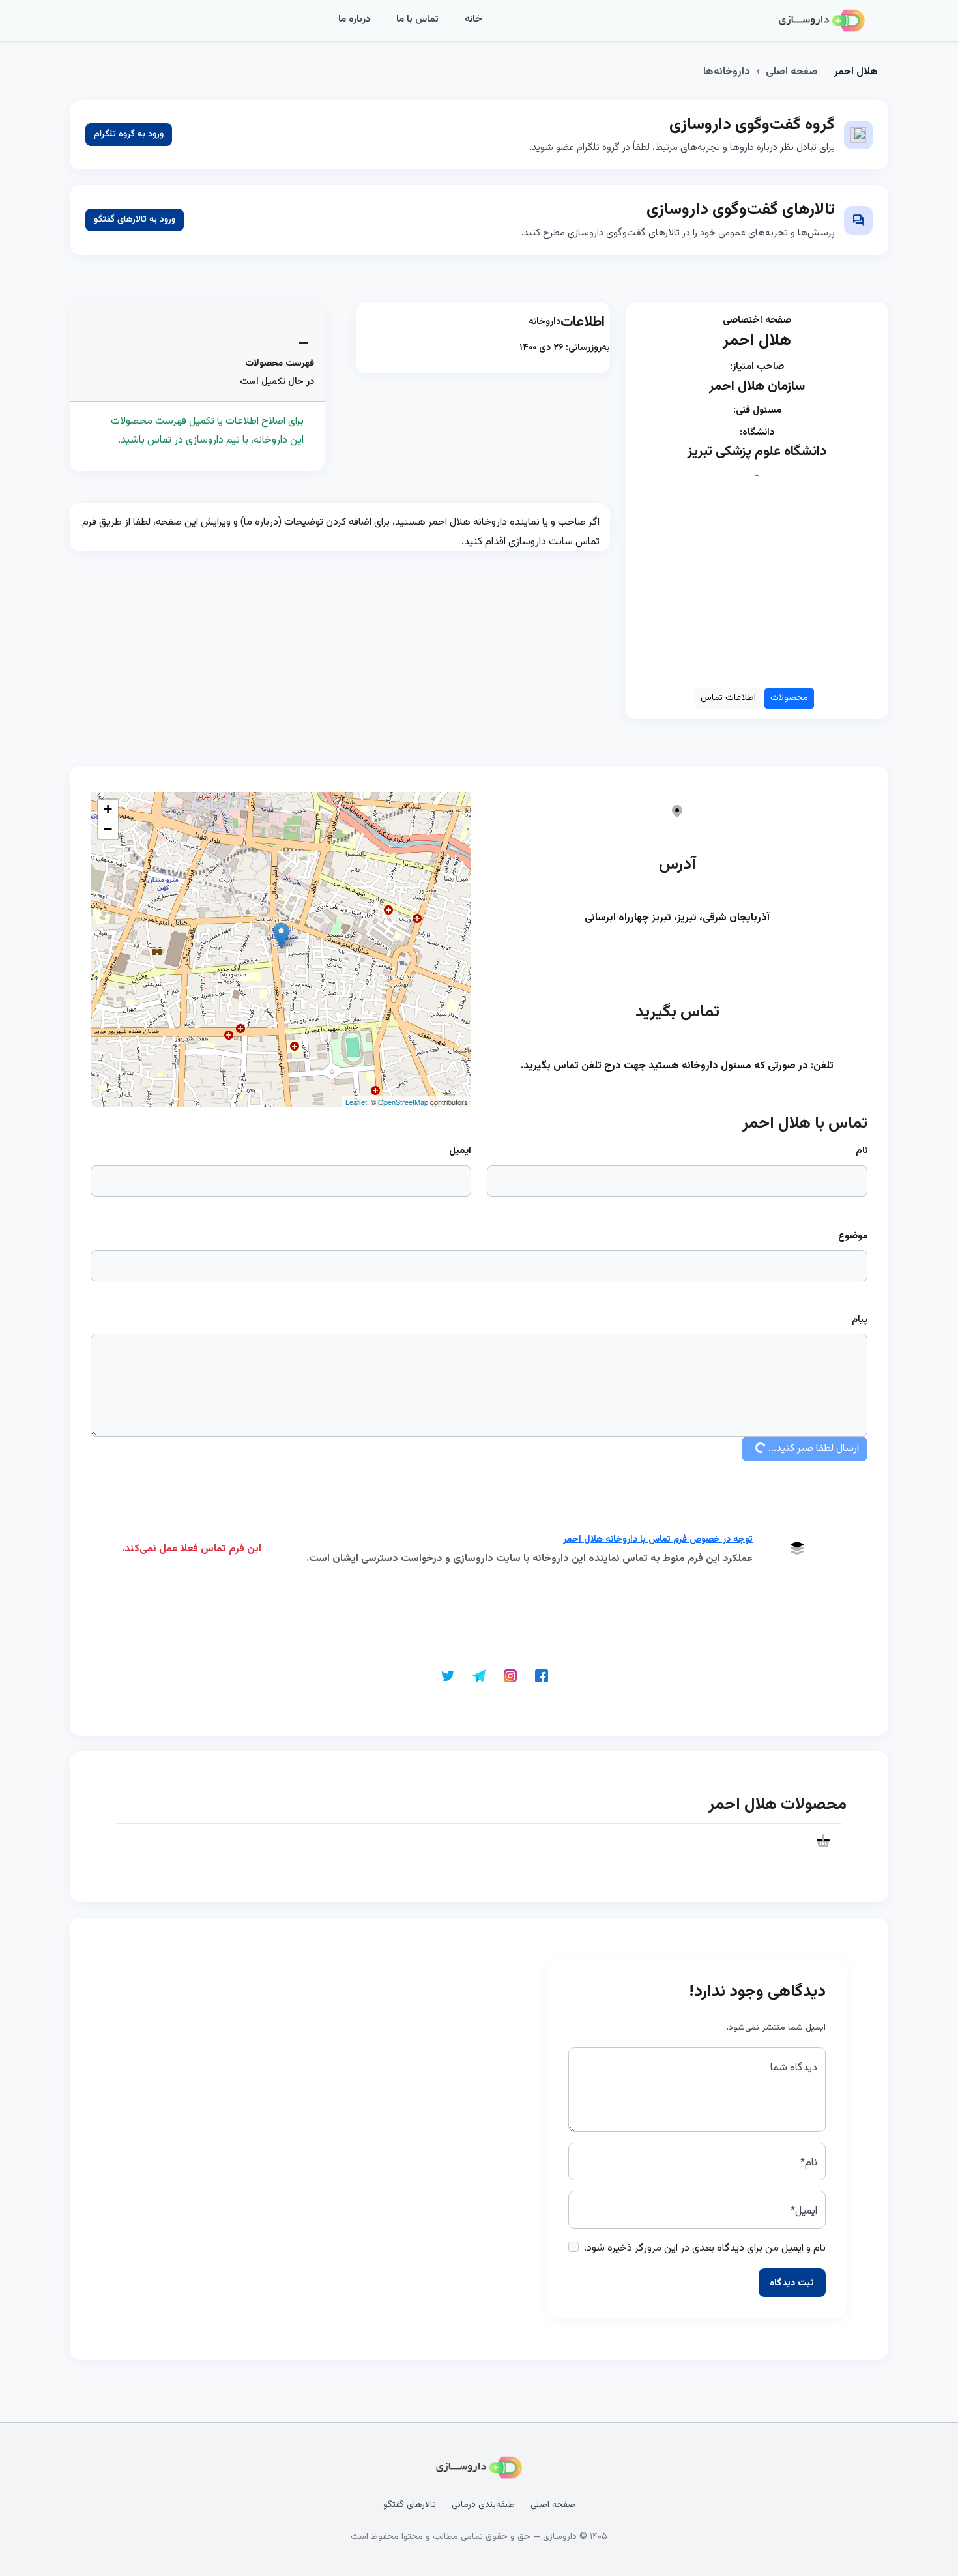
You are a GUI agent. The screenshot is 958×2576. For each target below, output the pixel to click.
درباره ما (354, 19)
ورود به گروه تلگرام (129, 134)
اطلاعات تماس (728, 698)
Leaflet (356, 1102)
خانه (473, 19)
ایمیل (460, 1151)
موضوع (853, 1236)
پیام (860, 1320)
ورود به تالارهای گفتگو (135, 220)
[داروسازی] (822, 21)
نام (862, 1151)
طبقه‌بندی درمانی (483, 2505)
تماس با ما (417, 19)
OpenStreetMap (403, 1102)
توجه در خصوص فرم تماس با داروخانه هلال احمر (658, 1540)
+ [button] (108, 809)
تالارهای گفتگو (410, 2505)
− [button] (108, 829)
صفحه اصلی (792, 72)
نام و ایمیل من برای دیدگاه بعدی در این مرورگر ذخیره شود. (705, 2248)
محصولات (789, 698)
